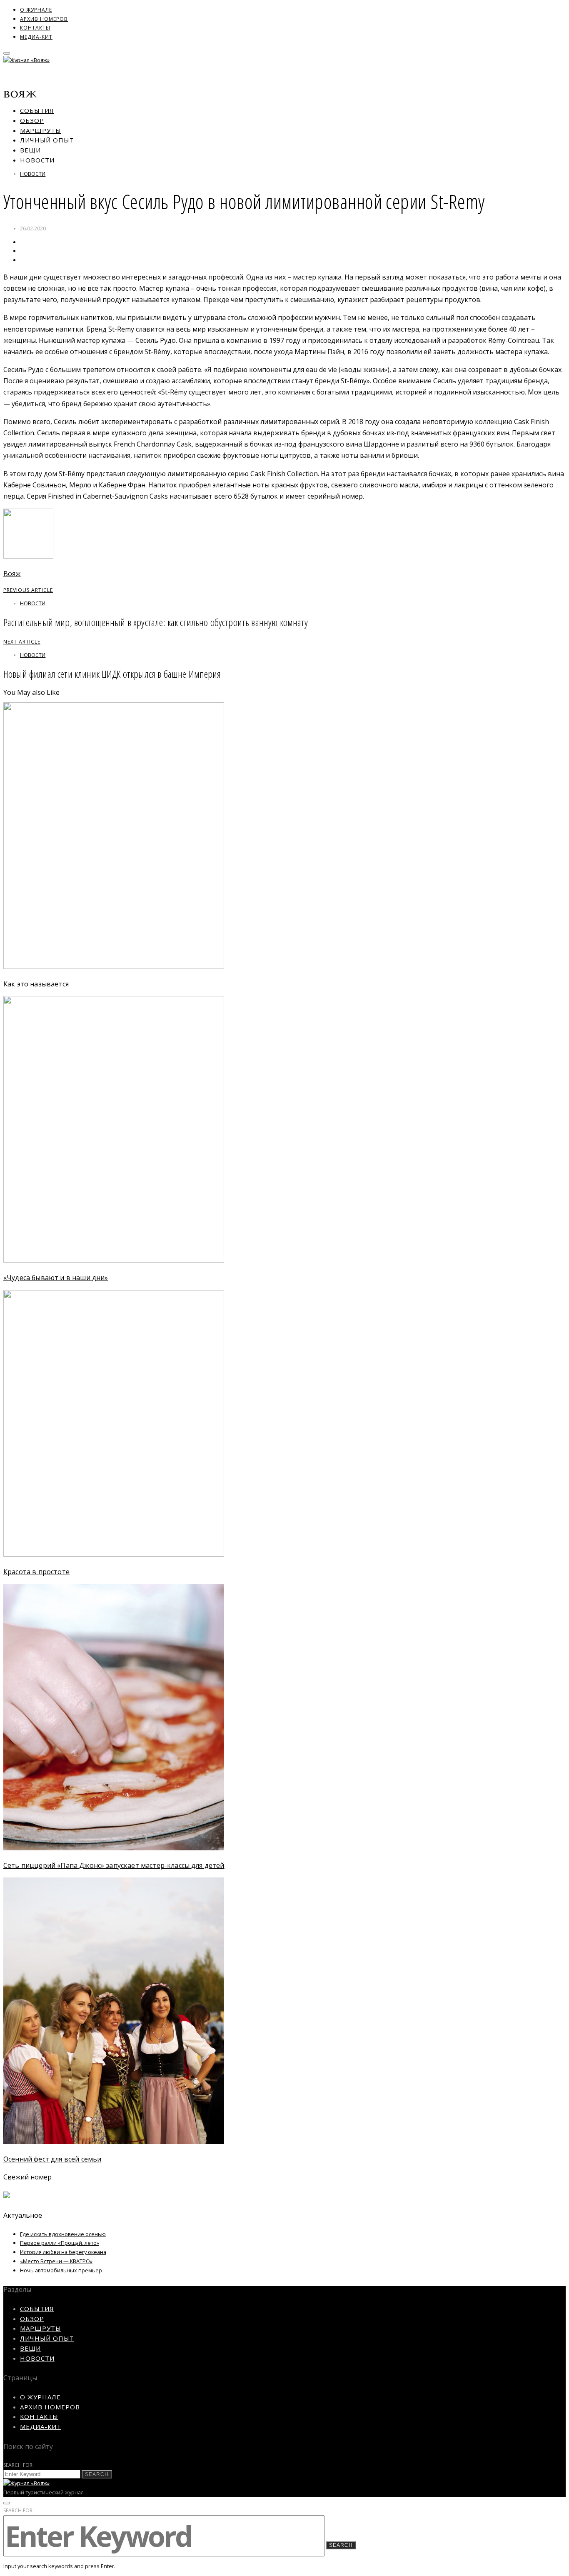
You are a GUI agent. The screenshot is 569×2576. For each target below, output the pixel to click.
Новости (37, 160)
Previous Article (28, 590)
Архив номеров (44, 19)
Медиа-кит (36, 37)
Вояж (12, 574)
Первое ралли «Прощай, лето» (60, 2243)
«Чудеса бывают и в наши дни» (56, 1278)
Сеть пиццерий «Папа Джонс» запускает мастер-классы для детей (114, 1865)
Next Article (22, 642)
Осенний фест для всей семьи (52, 2159)
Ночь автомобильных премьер (61, 2270)
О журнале (36, 10)
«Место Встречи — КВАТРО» (56, 2261)
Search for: (19, 2465)
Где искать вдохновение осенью (63, 2234)
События (37, 110)
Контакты (35, 28)
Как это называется (36, 984)
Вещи (30, 150)
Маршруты (41, 130)
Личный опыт (47, 140)
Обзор (32, 120)
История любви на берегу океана (63, 2252)
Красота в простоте (36, 1572)
